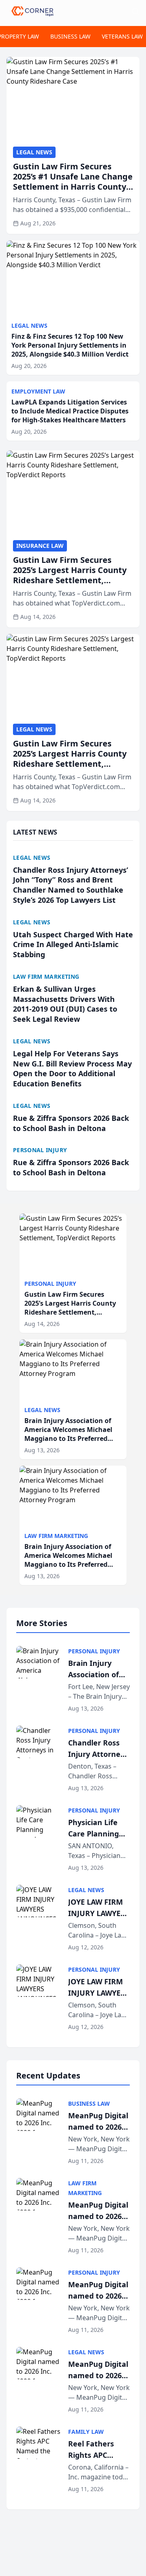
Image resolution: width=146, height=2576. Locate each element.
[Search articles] (135, 11)
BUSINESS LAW (70, 36)
